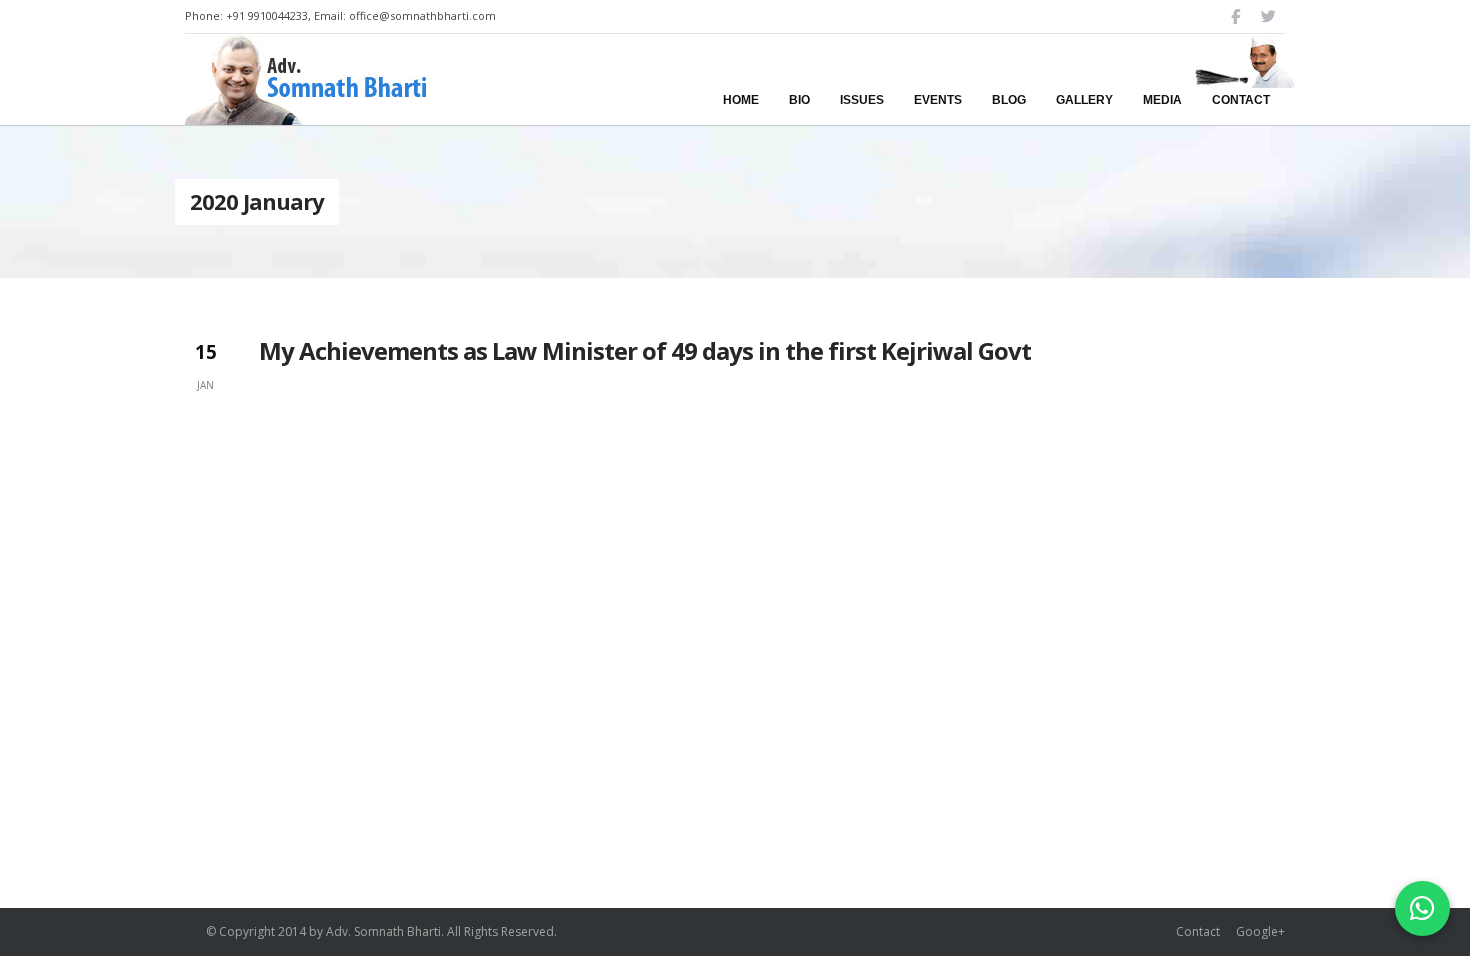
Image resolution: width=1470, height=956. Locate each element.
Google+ (1260, 931)
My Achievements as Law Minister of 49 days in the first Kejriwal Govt (645, 350)
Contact (1198, 931)
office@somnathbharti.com (422, 15)
